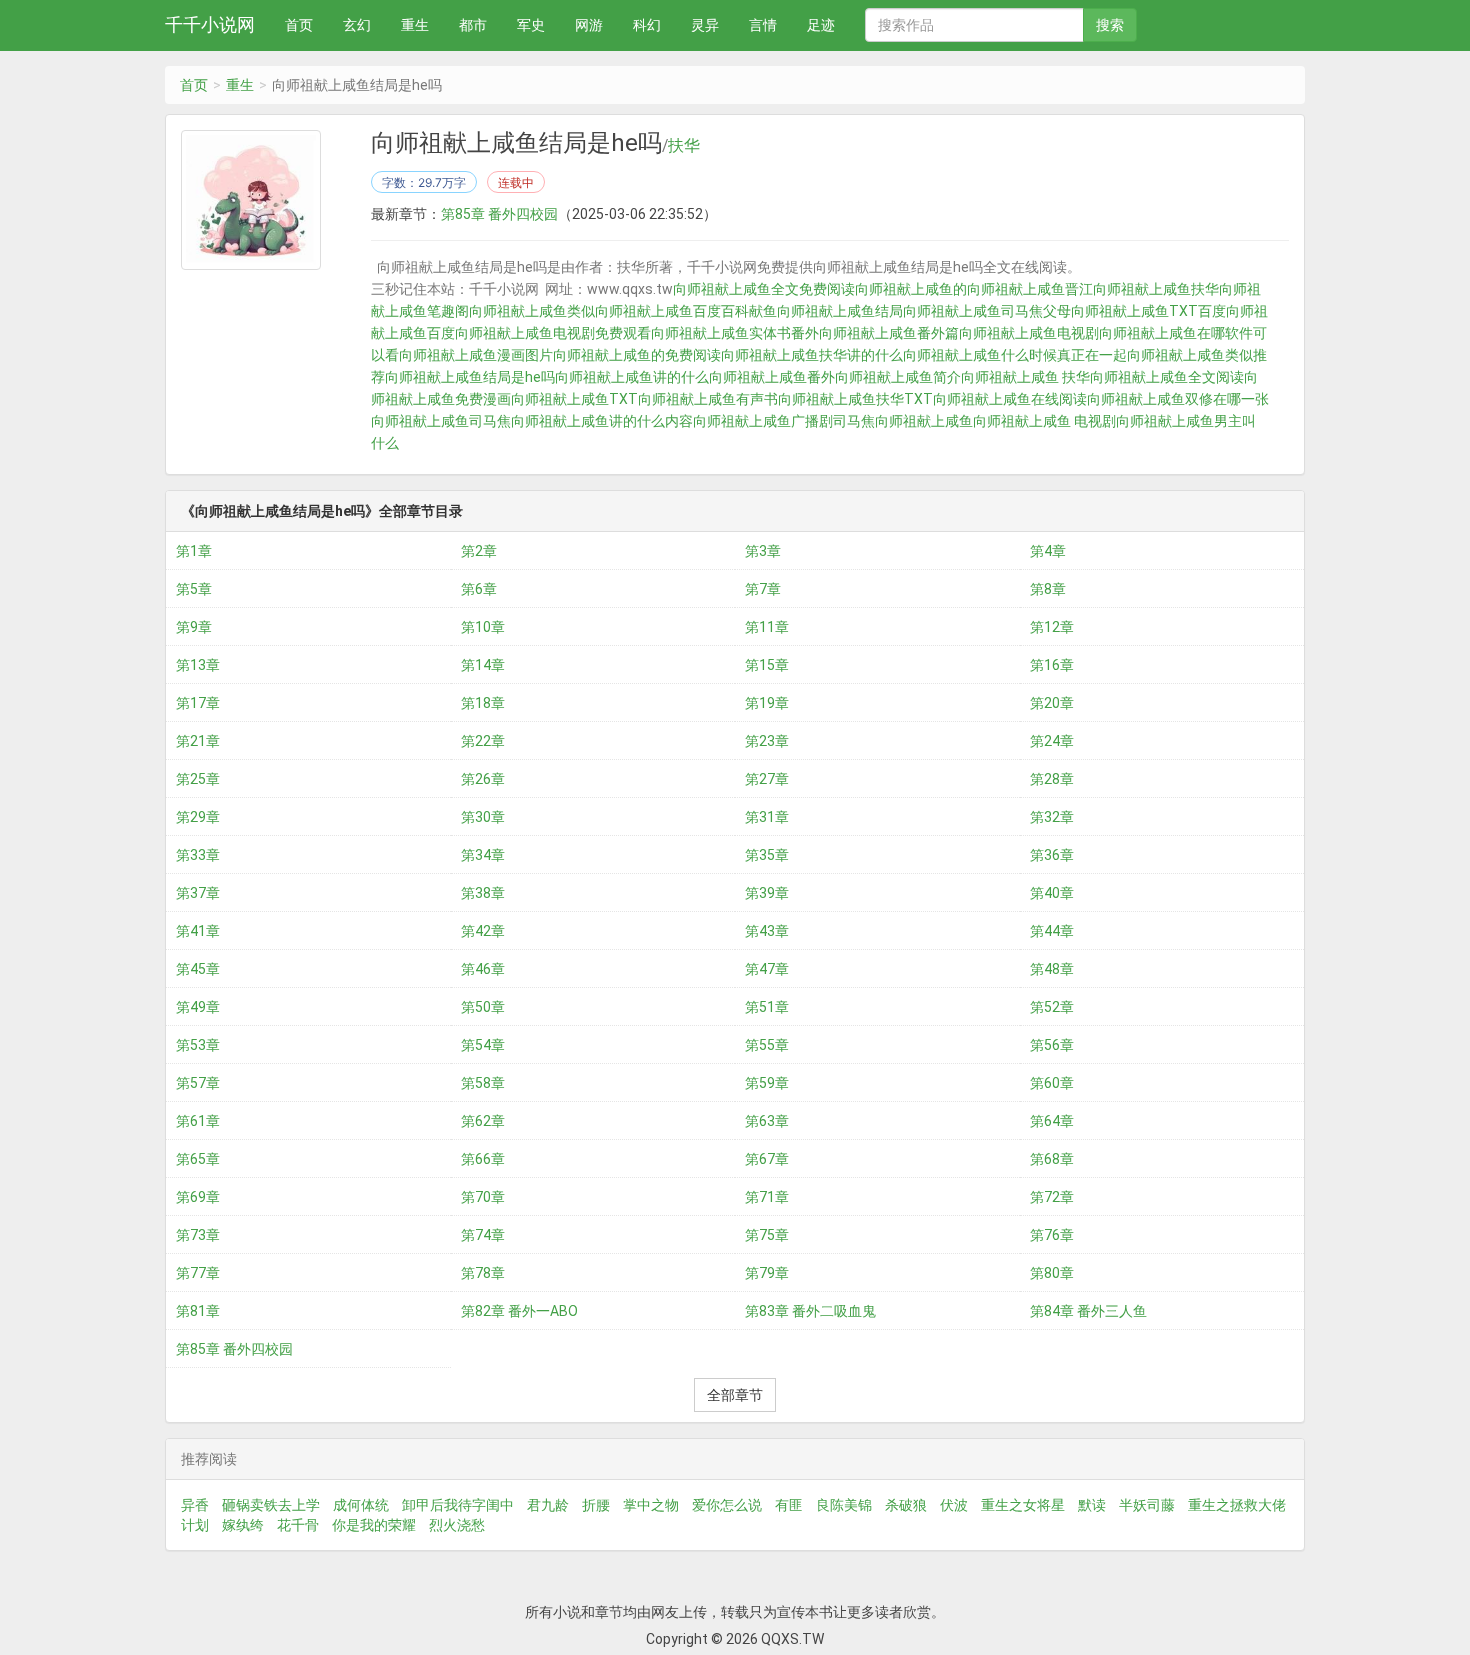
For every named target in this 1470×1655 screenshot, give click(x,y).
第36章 (1052, 855)
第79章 (767, 1273)
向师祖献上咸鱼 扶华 (1025, 377)
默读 (1092, 1505)
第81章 (198, 1311)
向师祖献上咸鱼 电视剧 (1044, 421)
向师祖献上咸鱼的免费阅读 (637, 355)
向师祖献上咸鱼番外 (772, 377)
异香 (195, 1505)
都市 (473, 25)
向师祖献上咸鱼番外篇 (889, 333)
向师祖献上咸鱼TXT (574, 399)
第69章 (198, 1197)
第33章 (198, 855)
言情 (763, 25)
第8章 (1048, 589)
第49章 (198, 1007)
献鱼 (763, 311)
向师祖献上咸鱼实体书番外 (735, 333)
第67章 (767, 1159)
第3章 (763, 551)
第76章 (1052, 1235)
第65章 (198, 1159)
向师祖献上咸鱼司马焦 (441, 421)
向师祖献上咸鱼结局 (840, 311)
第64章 (1052, 1121)
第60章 (1052, 1083)
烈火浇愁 (457, 1525)
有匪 (789, 1505)
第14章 (483, 665)
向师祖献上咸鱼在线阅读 (1010, 399)
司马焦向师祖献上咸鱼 (903, 421)
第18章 (483, 703)
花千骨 (298, 1525)
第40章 (1052, 893)
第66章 (483, 1159)
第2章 (479, 551)
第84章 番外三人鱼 (1088, 1311)
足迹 (821, 25)
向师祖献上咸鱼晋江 (1030, 289)
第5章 (194, 589)
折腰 (596, 1505)
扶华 (684, 146)
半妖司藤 (1147, 1505)
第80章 (1052, 1273)
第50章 (483, 1007)
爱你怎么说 (727, 1505)
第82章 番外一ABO (519, 1311)
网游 (589, 25)
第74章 (483, 1235)
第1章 (194, 551)
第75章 (767, 1235)
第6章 (479, 589)
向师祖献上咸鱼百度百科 (672, 311)
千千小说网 (210, 24)
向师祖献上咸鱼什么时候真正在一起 (1015, 355)
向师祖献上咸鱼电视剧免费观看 (553, 333)
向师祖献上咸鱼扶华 (1156, 289)
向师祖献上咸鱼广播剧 (763, 421)
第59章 (767, 1083)
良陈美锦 (844, 1505)
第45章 (198, 969)
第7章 (763, 589)
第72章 (1052, 1197)
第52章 (1052, 1007)
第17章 (198, 703)
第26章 (483, 779)
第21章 (198, 741)
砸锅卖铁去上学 (271, 1505)
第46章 (483, 969)
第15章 (767, 665)
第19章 (767, 703)
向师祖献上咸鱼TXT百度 (1148, 311)
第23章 (767, 741)
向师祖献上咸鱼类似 (532, 311)
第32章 (1052, 817)
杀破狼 (906, 1505)
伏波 (954, 1505)
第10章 (483, 627)
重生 (415, 25)
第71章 (767, 1197)
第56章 (1052, 1045)
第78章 (483, 1273)
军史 (531, 25)
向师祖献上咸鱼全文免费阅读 (764, 289)
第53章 (198, 1045)
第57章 (198, 1083)
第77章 (198, 1273)
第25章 (198, 779)
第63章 (767, 1121)
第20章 (1052, 703)
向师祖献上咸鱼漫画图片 (476, 355)
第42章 (483, 931)
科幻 (647, 25)
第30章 (483, 817)
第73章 (198, 1235)
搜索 (1110, 25)
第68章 (1052, 1159)
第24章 (1052, 741)
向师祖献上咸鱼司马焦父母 (987, 311)
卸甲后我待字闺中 (458, 1505)
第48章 (1052, 969)
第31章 (767, 817)
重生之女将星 (1023, 1505)
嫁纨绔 (243, 1525)
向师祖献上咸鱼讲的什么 (632, 377)
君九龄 (548, 1505)
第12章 (1052, 627)
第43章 (767, 931)
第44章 (1052, 931)
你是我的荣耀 (374, 1525)
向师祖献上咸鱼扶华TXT (855, 399)
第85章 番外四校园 (499, 214)
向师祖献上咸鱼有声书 (708, 399)
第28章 (1052, 779)
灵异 (705, 25)
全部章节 (735, 1395)
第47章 (767, 969)
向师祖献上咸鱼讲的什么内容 (602, 421)
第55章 (767, 1045)
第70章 (483, 1197)
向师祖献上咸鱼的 (911, 289)
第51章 (767, 1007)
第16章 (1052, 665)
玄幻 (357, 25)
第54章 (483, 1045)
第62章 (483, 1121)
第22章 (483, 741)
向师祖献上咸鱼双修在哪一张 (1178, 399)
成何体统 (361, 1505)
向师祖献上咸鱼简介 (898, 377)
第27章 (767, 779)
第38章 (483, 893)
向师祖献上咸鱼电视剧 (1029, 333)
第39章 (767, 893)
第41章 (198, 931)
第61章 (198, 1121)
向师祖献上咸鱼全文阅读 (1167, 377)
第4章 (1048, 551)
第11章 (767, 627)
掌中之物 (651, 1505)
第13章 (198, 665)
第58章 (483, 1083)
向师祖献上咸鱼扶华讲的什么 (812, 355)
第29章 (198, 817)
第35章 (767, 855)
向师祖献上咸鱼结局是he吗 (470, 377)
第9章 (194, 627)
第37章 (198, 893)
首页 (299, 25)
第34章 (483, 855)
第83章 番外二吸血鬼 (810, 1311)
